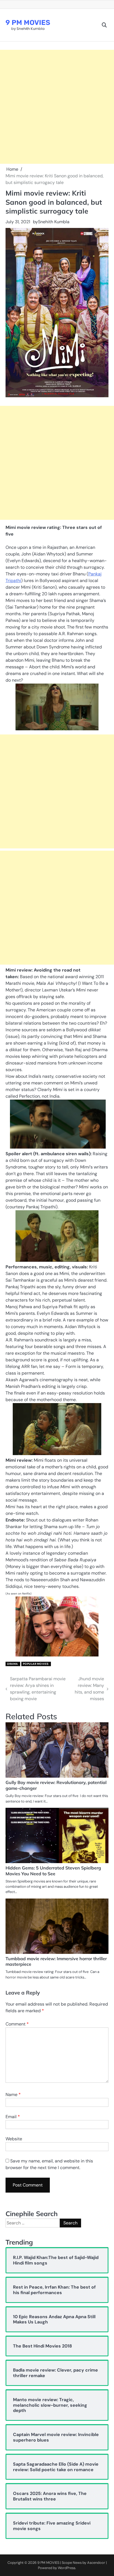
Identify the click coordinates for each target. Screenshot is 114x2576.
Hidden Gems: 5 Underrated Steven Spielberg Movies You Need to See (53, 1871)
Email (13, 2117)
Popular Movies (36, 1664)
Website (14, 2139)
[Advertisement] (57, 107)
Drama (13, 1664)
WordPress (67, 2568)
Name (13, 2095)
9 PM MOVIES (28, 23)
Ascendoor (96, 2563)
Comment (17, 2024)
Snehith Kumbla (54, 222)
